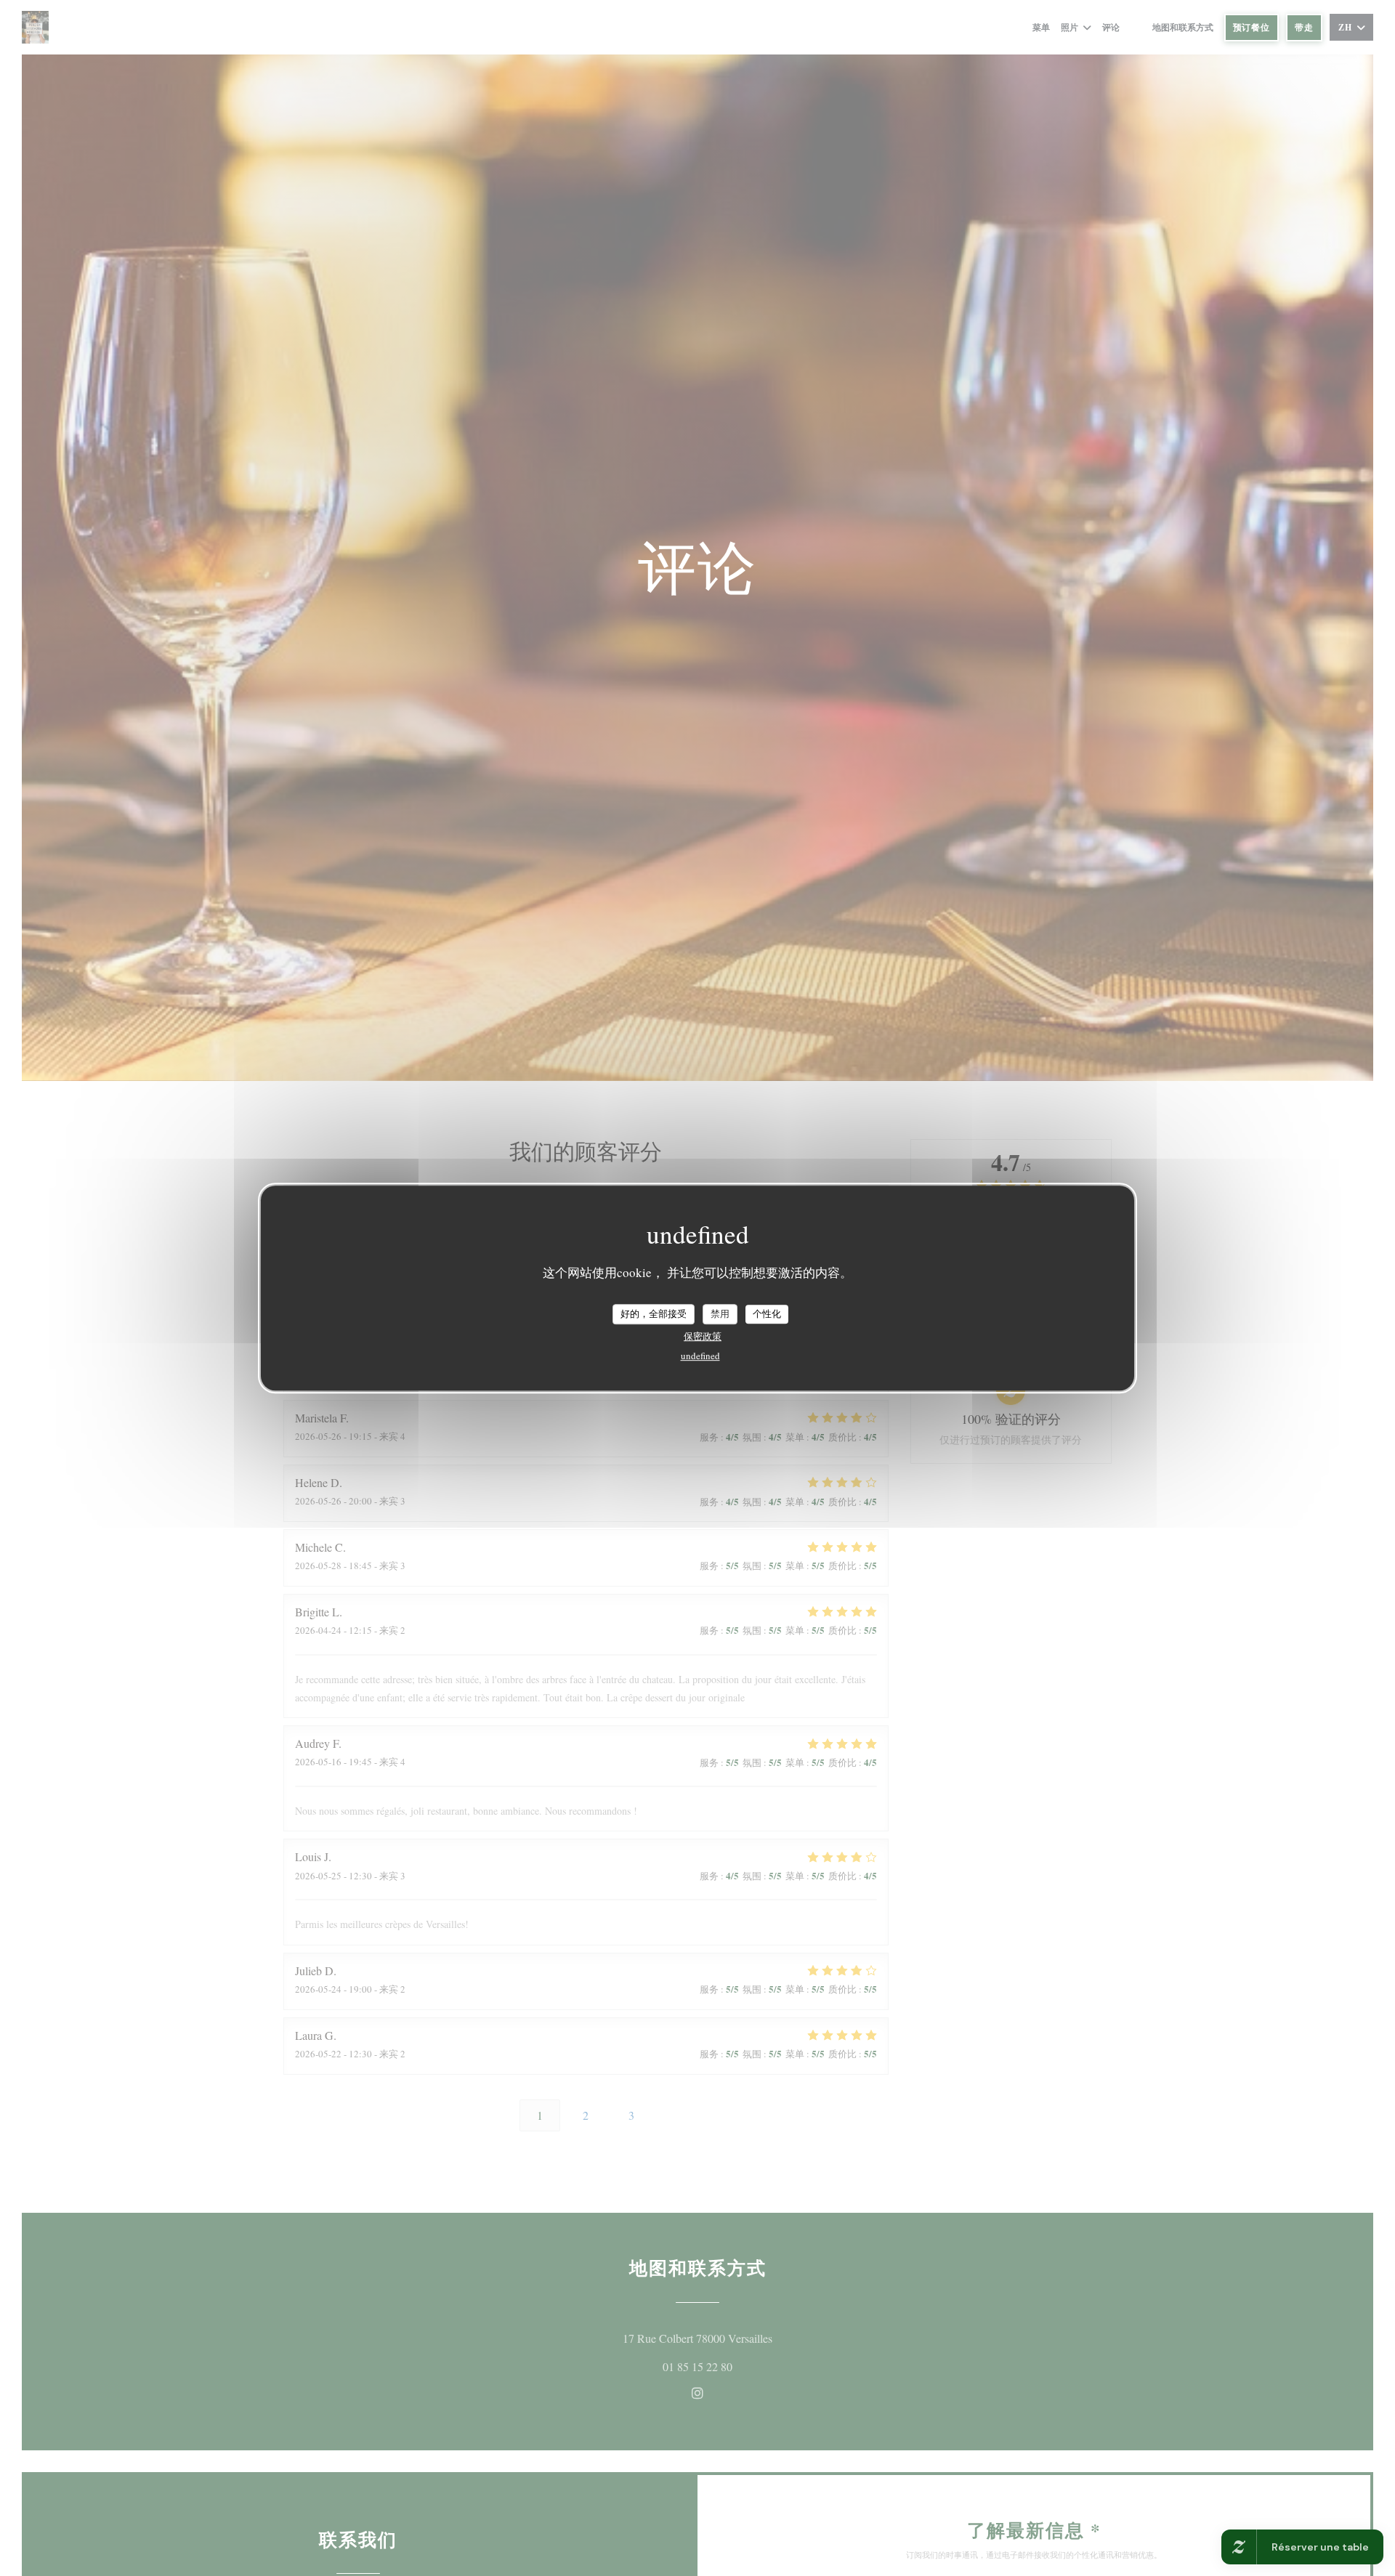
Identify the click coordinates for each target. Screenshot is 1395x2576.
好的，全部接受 (654, 1313)
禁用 (720, 1313)
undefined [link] (700, 1356)
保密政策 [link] (703, 1336)
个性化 (767, 1313)
